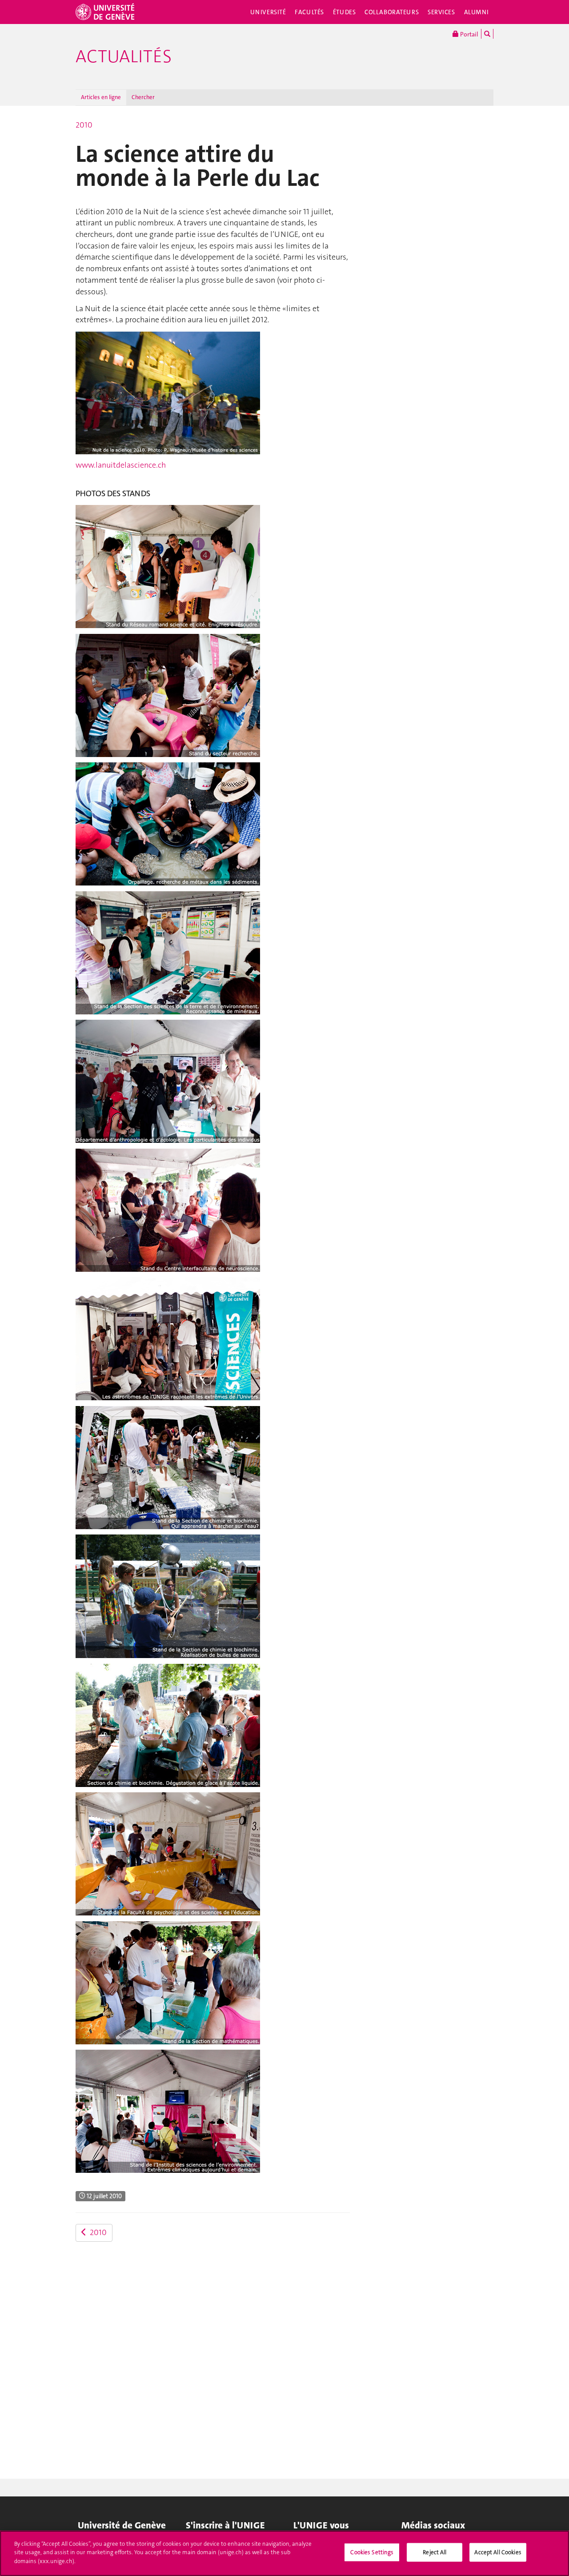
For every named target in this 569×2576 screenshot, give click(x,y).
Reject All (435, 2552)
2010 (84, 125)
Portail (469, 34)
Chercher (143, 97)
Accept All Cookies (498, 2552)
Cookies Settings (372, 2552)
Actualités (124, 56)
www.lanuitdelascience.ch (121, 465)
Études (344, 12)
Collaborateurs (392, 12)
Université (268, 12)
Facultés (309, 12)
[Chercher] (487, 34)
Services (441, 12)
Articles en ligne (101, 97)
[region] (284, 2553)
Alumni (477, 12)
